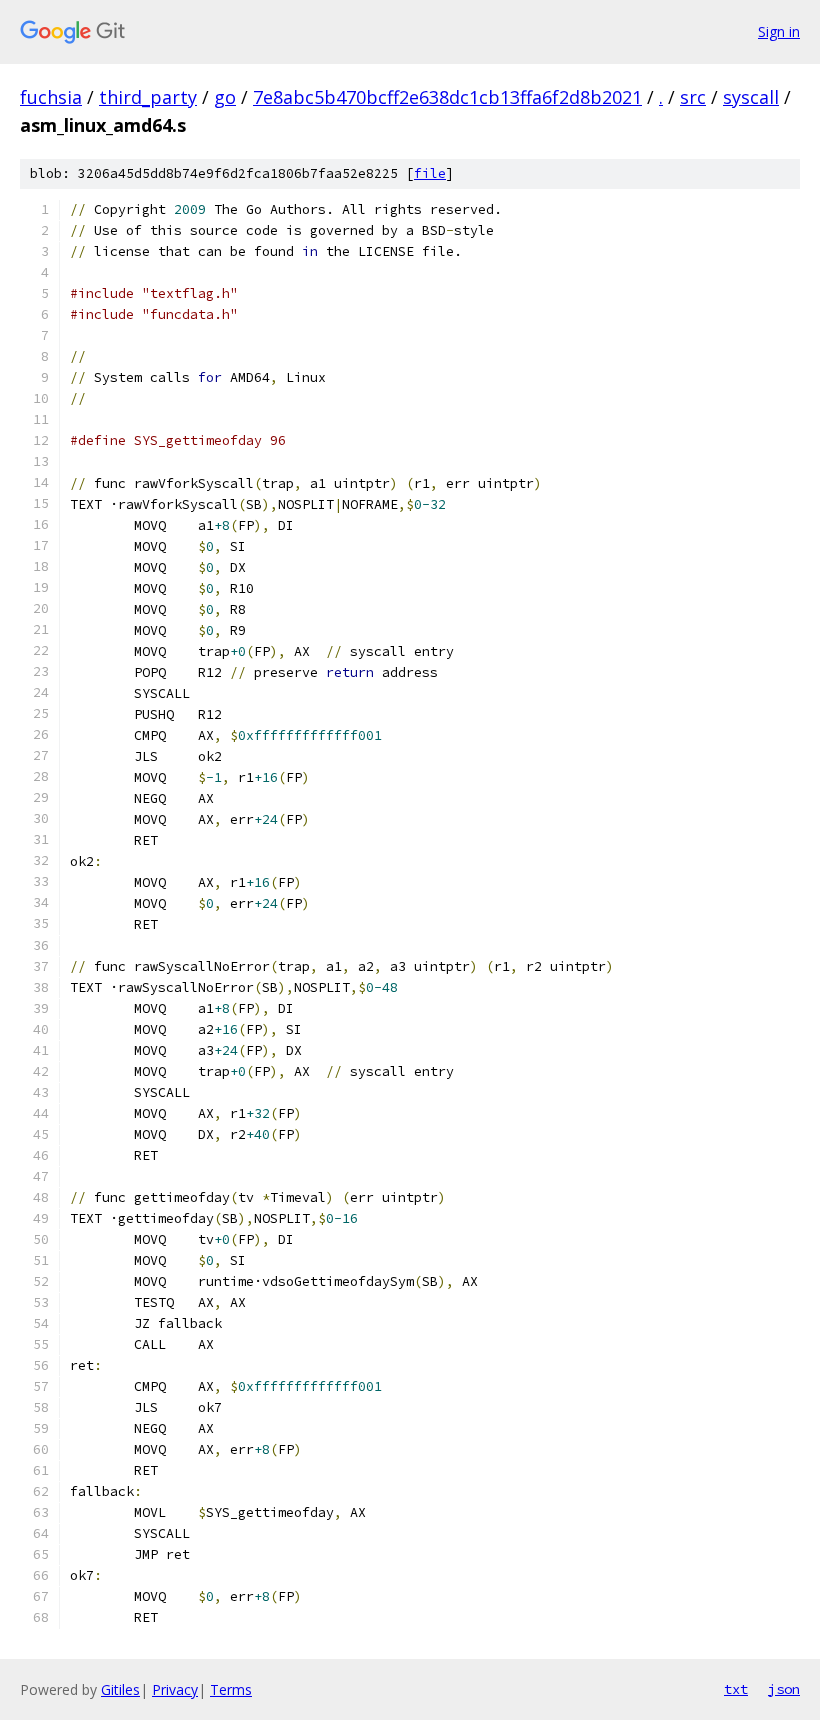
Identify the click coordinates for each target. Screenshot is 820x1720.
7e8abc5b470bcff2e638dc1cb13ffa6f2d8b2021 (447, 97)
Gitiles (120, 1689)
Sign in (779, 31)
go (225, 97)
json (784, 1689)
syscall (751, 97)
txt (736, 1689)
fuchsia (51, 97)
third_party (148, 97)
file (430, 173)
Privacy (175, 1689)
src (693, 97)
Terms (231, 1689)
